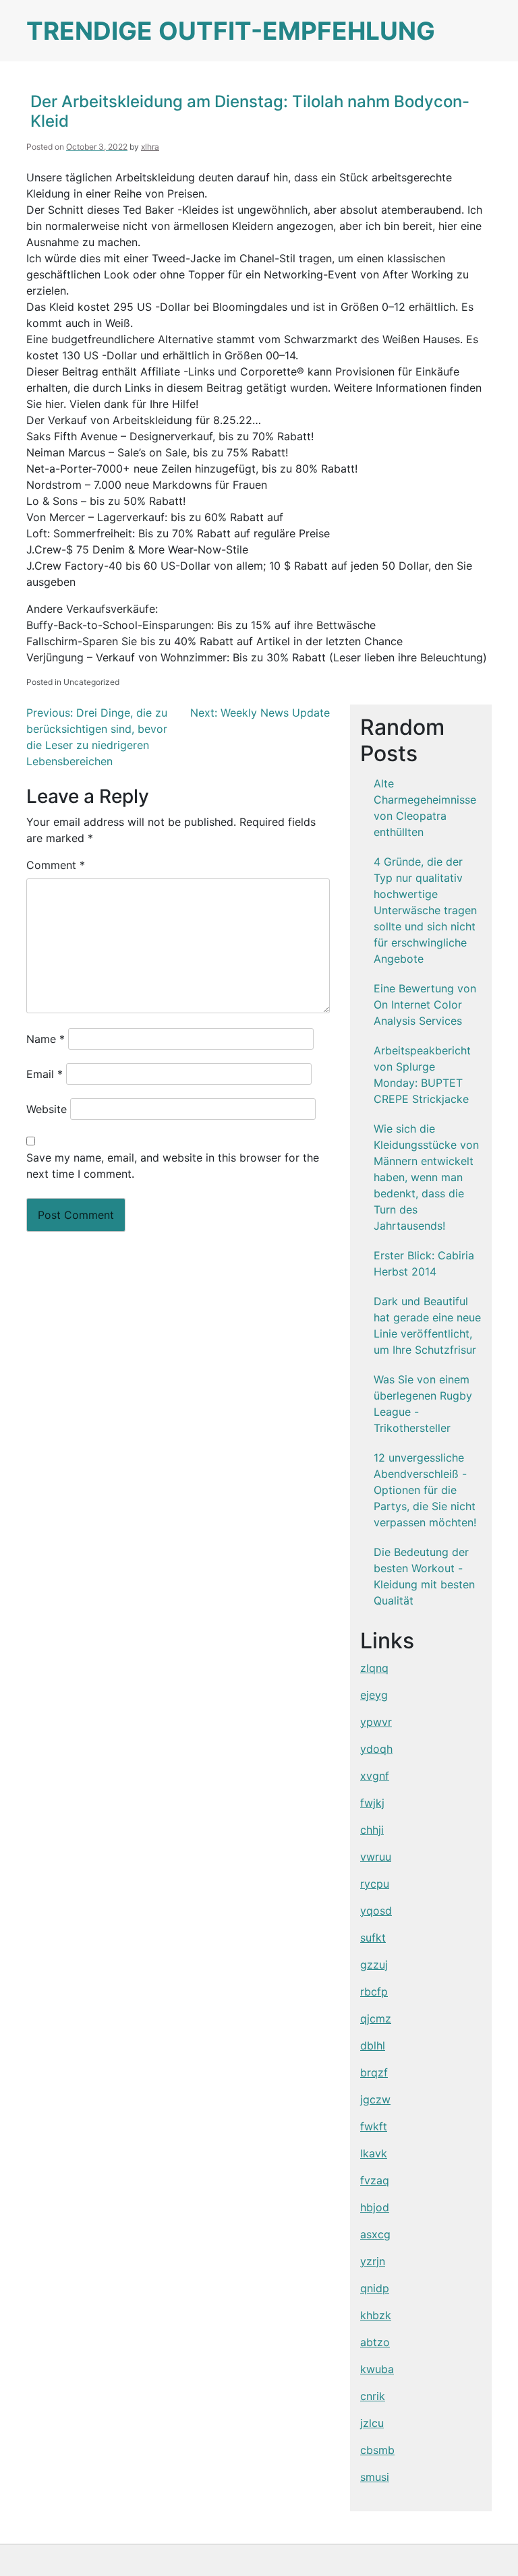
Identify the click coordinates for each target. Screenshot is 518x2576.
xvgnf (375, 1776)
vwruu (376, 1857)
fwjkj (372, 1803)
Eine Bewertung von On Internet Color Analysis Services (425, 1005)
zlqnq (374, 1668)
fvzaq (375, 2180)
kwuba (377, 2369)
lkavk (374, 2153)
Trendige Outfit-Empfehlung (231, 31)
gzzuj (374, 1965)
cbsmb (377, 2450)
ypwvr (376, 1722)
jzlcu (372, 2423)
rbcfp (374, 1991)
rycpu (375, 1884)
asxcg (375, 2234)
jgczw (375, 2099)
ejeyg (374, 1695)
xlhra (150, 147)
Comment (56, 865)
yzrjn (373, 2261)
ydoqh (376, 1749)
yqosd (376, 1911)
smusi (375, 2477)
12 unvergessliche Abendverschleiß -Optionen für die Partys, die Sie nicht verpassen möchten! (425, 1490)
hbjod (375, 2207)
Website (47, 1109)
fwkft (374, 2126)
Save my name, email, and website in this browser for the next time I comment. (173, 1166)
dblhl (373, 2045)
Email (45, 1074)
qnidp (375, 2288)
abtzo (375, 2342)
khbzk (376, 2315)
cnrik (373, 2396)
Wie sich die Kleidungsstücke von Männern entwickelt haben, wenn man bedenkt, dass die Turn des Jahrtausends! (426, 1177)
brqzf (374, 2072)
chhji (372, 1830)
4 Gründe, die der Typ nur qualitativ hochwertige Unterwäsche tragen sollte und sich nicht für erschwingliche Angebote (425, 910)
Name (46, 1039)
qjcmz (376, 2018)
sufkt (373, 1938)
